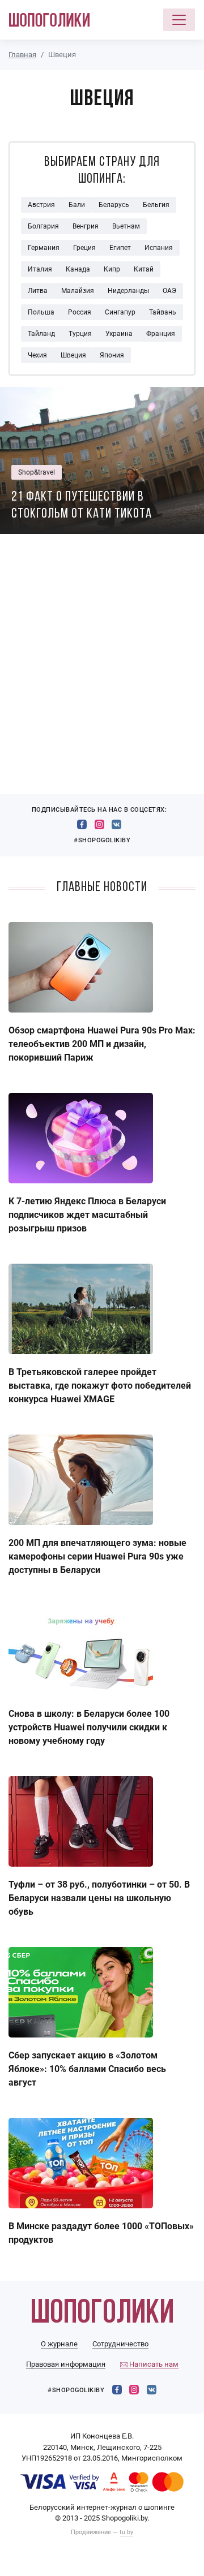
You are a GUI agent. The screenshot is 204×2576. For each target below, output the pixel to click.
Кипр (112, 269)
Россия (80, 312)
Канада (78, 269)
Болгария (43, 226)
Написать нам (153, 2364)
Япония (112, 355)
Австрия (41, 205)
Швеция (73, 355)
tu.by (126, 2532)
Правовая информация (66, 2364)
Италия (40, 269)
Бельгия (156, 205)
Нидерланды (128, 291)
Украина (119, 334)
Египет (120, 248)
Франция (161, 334)
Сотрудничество (120, 2344)
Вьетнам (126, 226)
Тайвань (163, 312)
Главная (22, 55)
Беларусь (114, 205)
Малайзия (78, 291)
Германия (44, 248)
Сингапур (120, 312)
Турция (80, 334)
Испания (159, 248)
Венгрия (86, 226)
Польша (41, 312)
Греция (84, 248)
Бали (77, 205)
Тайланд (41, 334)
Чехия (37, 355)
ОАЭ (169, 291)
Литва (38, 291)
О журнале (59, 2344)
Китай (144, 269)
